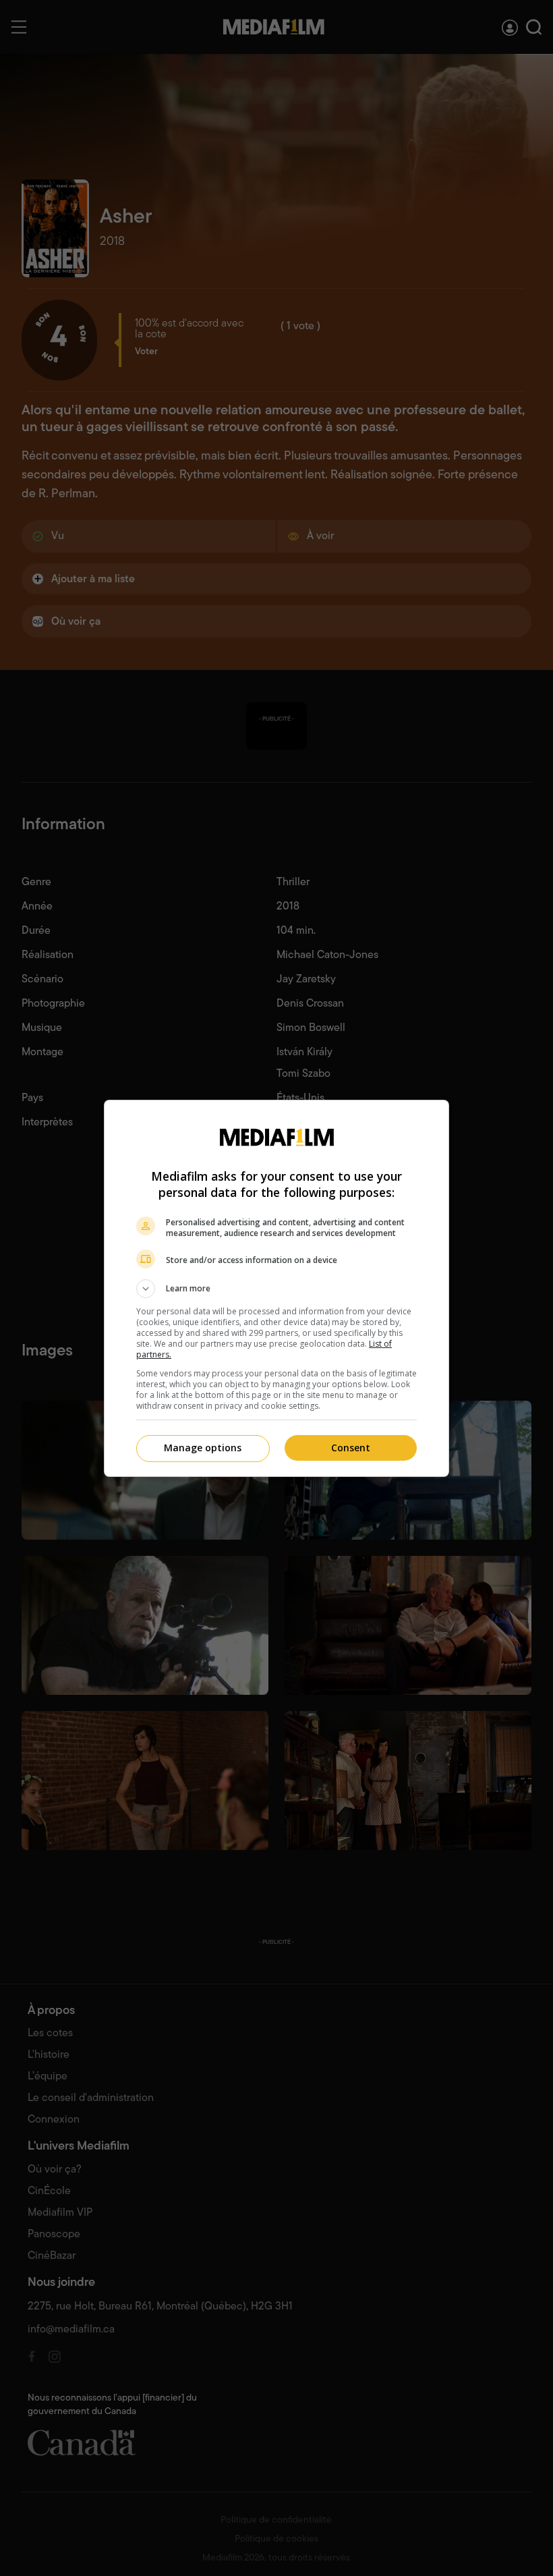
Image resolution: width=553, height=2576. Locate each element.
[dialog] (276, 1288)
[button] (276, 1289)
